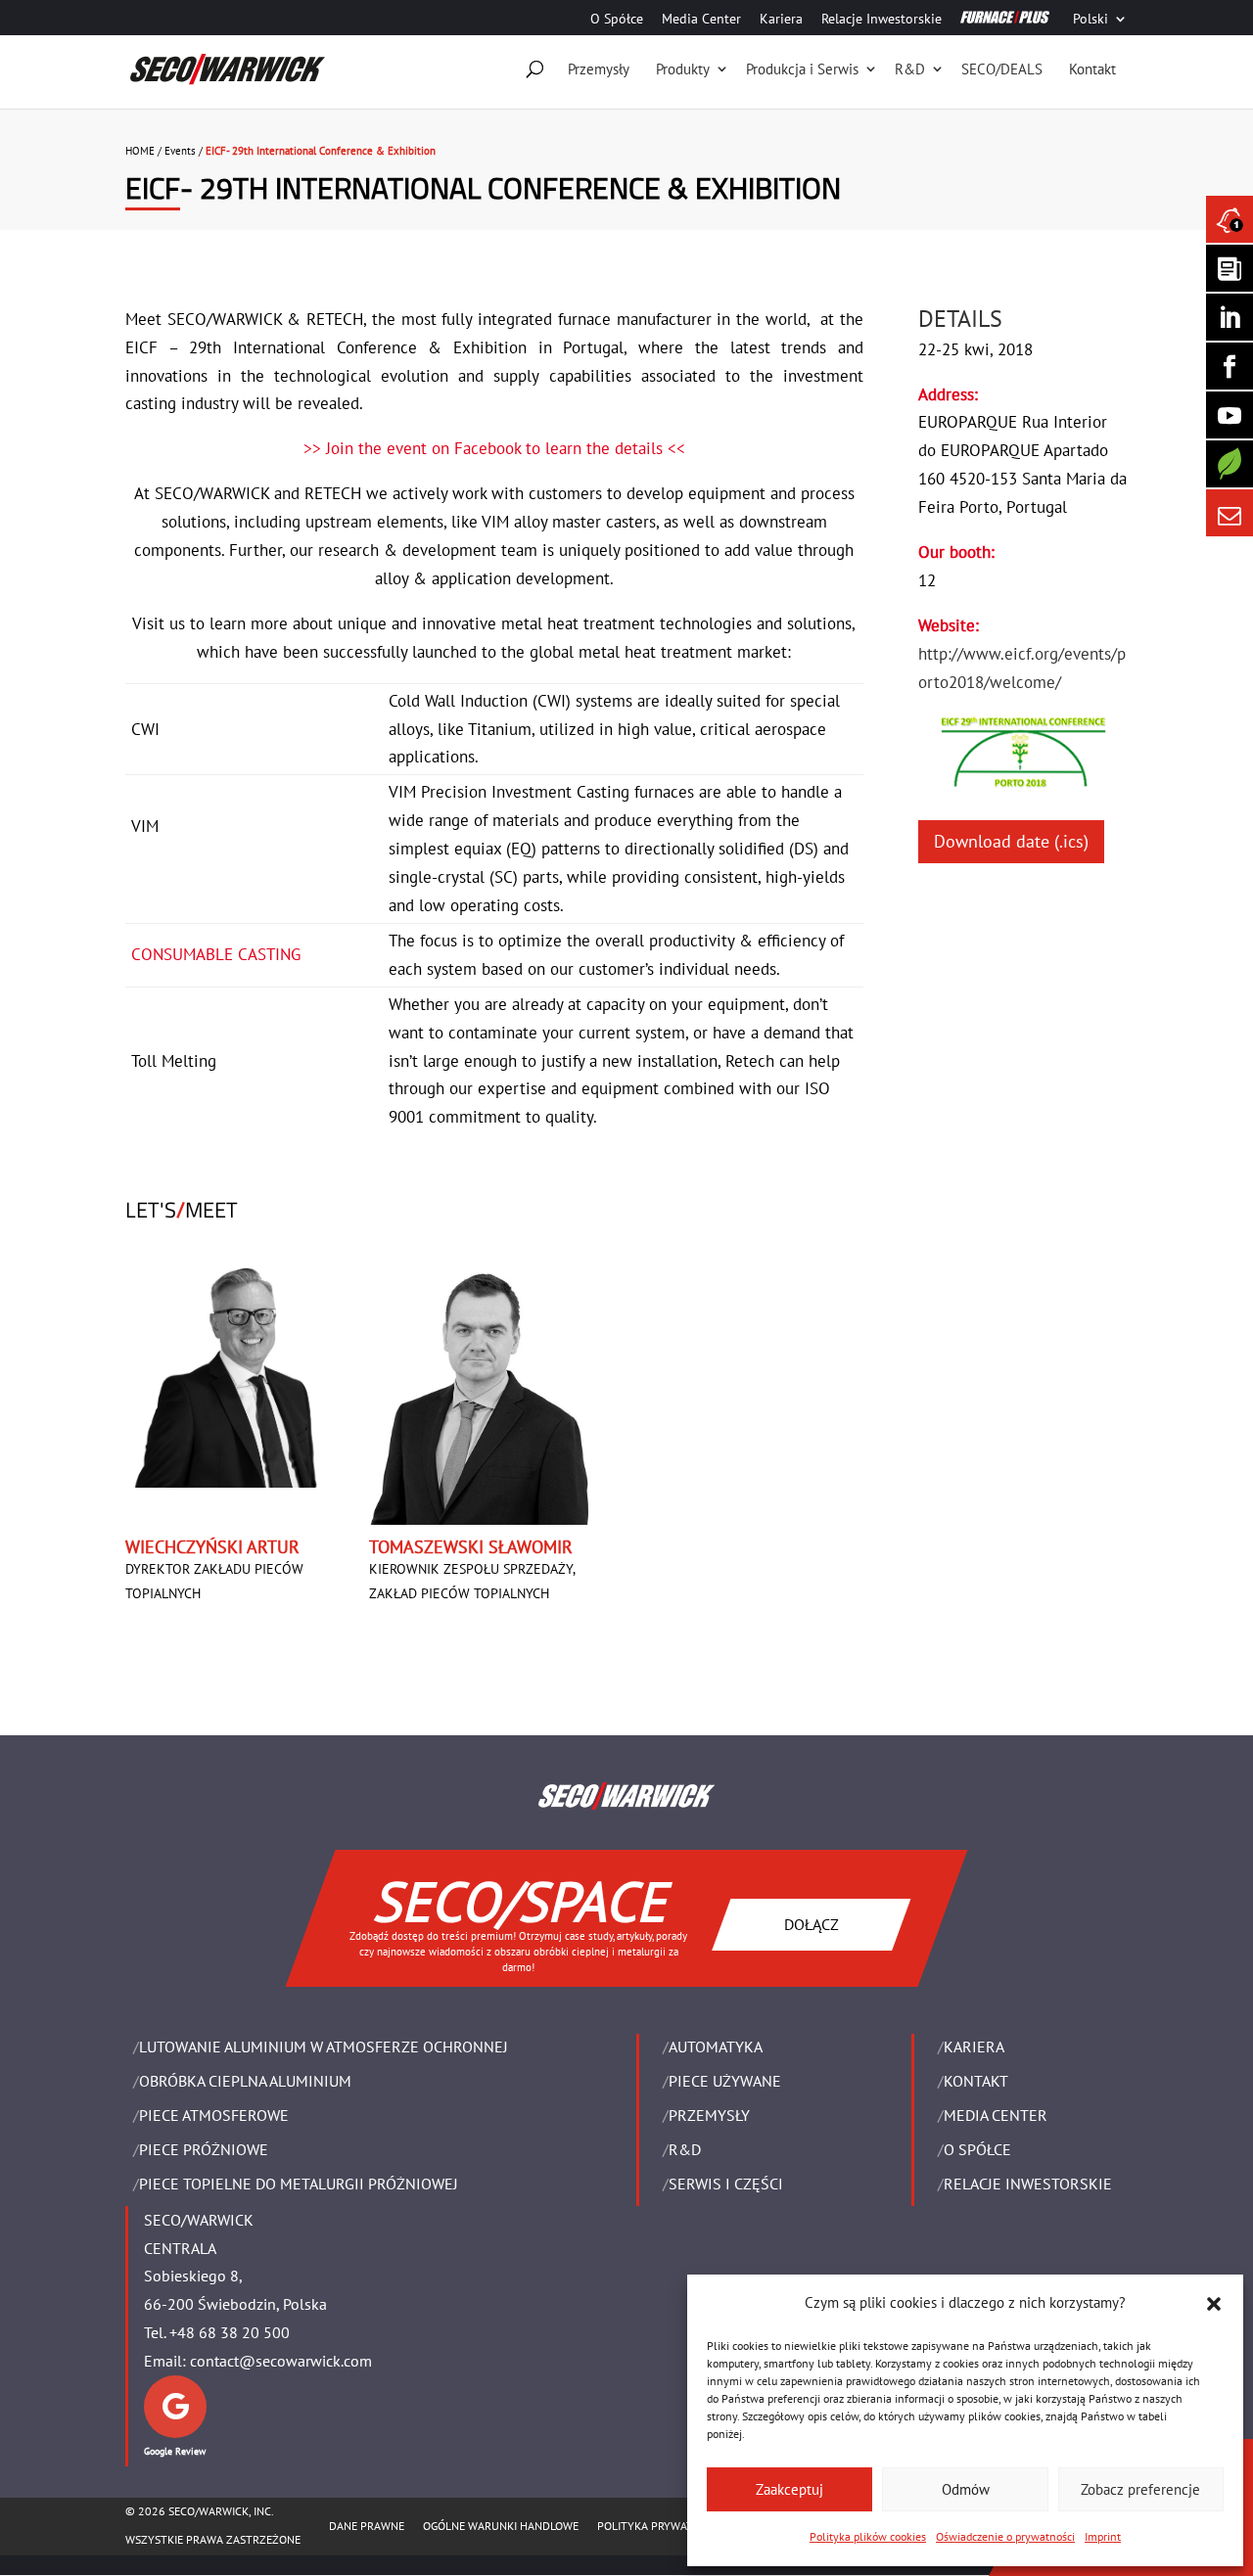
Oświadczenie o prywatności (1005, 2536)
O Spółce (617, 20)
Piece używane (725, 2081)
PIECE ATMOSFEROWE (214, 2115)
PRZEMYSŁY (709, 2115)
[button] (1214, 2304)
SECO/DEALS (1002, 69)
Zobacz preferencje (1140, 2489)
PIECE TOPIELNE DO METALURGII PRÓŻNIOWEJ (299, 2184)
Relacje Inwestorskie (882, 20)
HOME (140, 151)
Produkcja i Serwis (802, 69)
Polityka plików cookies (868, 2536)
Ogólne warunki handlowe (501, 2526)
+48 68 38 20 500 (230, 2332)
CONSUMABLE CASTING (216, 954)
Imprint (1103, 2536)
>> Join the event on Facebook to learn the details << (494, 448)
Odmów (966, 2489)
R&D (910, 69)
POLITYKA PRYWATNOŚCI (661, 2526)
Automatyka (716, 2047)
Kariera (781, 20)
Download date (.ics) (1011, 841)
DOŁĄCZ (812, 1923)
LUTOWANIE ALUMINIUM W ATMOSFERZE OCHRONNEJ (324, 2047)
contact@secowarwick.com (281, 2361)
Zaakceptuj (789, 2489)
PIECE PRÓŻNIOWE (204, 2149)
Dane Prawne (367, 2526)
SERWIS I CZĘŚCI (726, 2184)
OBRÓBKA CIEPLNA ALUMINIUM (245, 2081)
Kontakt (1092, 69)
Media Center (701, 20)
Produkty (683, 69)
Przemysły (599, 69)
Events (180, 151)
